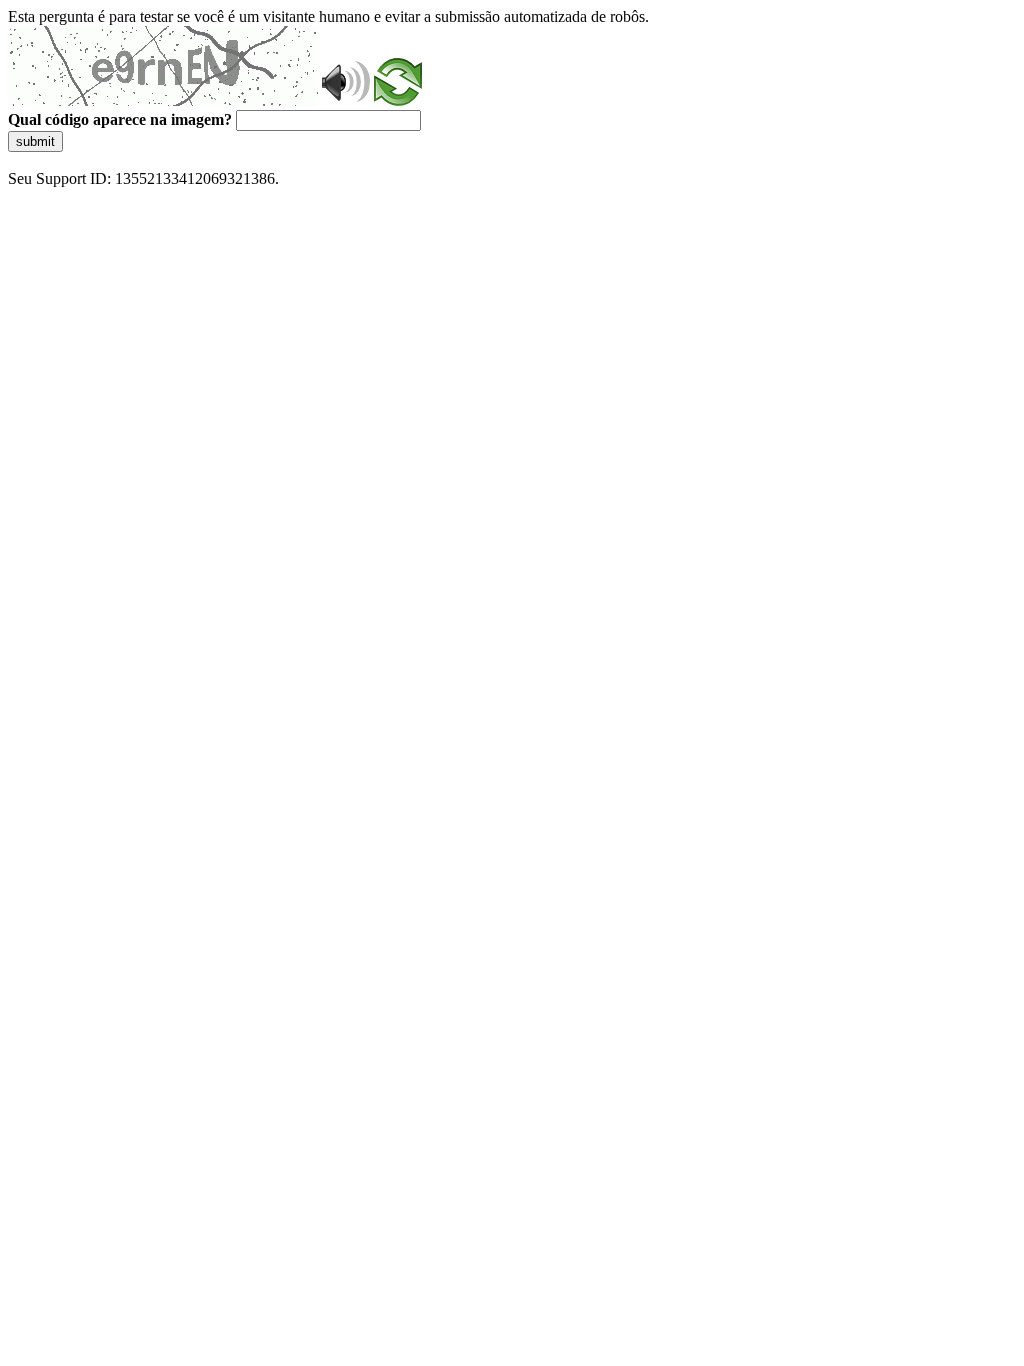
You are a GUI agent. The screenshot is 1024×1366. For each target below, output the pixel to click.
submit (35, 141)
